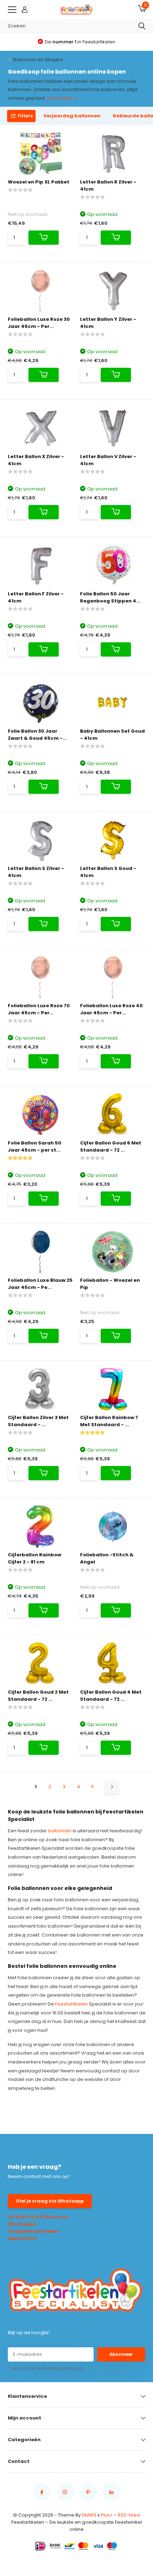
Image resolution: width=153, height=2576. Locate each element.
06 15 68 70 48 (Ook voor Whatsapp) (38, 2221)
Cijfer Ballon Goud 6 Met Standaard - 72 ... (111, 1146)
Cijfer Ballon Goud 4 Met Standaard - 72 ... (111, 1696)
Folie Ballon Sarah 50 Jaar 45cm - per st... (35, 1146)
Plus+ (107, 2515)
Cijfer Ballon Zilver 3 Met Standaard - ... (38, 1421)
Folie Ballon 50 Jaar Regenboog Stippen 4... (110, 597)
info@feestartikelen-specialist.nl (34, 2235)
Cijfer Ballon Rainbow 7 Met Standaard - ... (109, 1421)
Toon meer (60, 98)
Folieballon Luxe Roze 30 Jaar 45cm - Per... (39, 323)
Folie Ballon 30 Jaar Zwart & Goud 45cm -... (37, 735)
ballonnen (60, 1831)
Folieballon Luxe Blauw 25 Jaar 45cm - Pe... (40, 1284)
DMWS (89, 2515)
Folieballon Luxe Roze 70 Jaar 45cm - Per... (39, 1009)
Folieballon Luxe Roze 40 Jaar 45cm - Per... (111, 1009)
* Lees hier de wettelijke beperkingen (46, 2368)
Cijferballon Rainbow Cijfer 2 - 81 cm (35, 1558)
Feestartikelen (72, 2004)
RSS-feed (129, 2515)
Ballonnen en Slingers (38, 60)
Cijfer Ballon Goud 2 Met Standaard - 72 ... (38, 1696)
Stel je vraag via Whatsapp (50, 2201)
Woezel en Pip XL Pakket (39, 182)
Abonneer (121, 2354)
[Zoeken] (142, 26)
